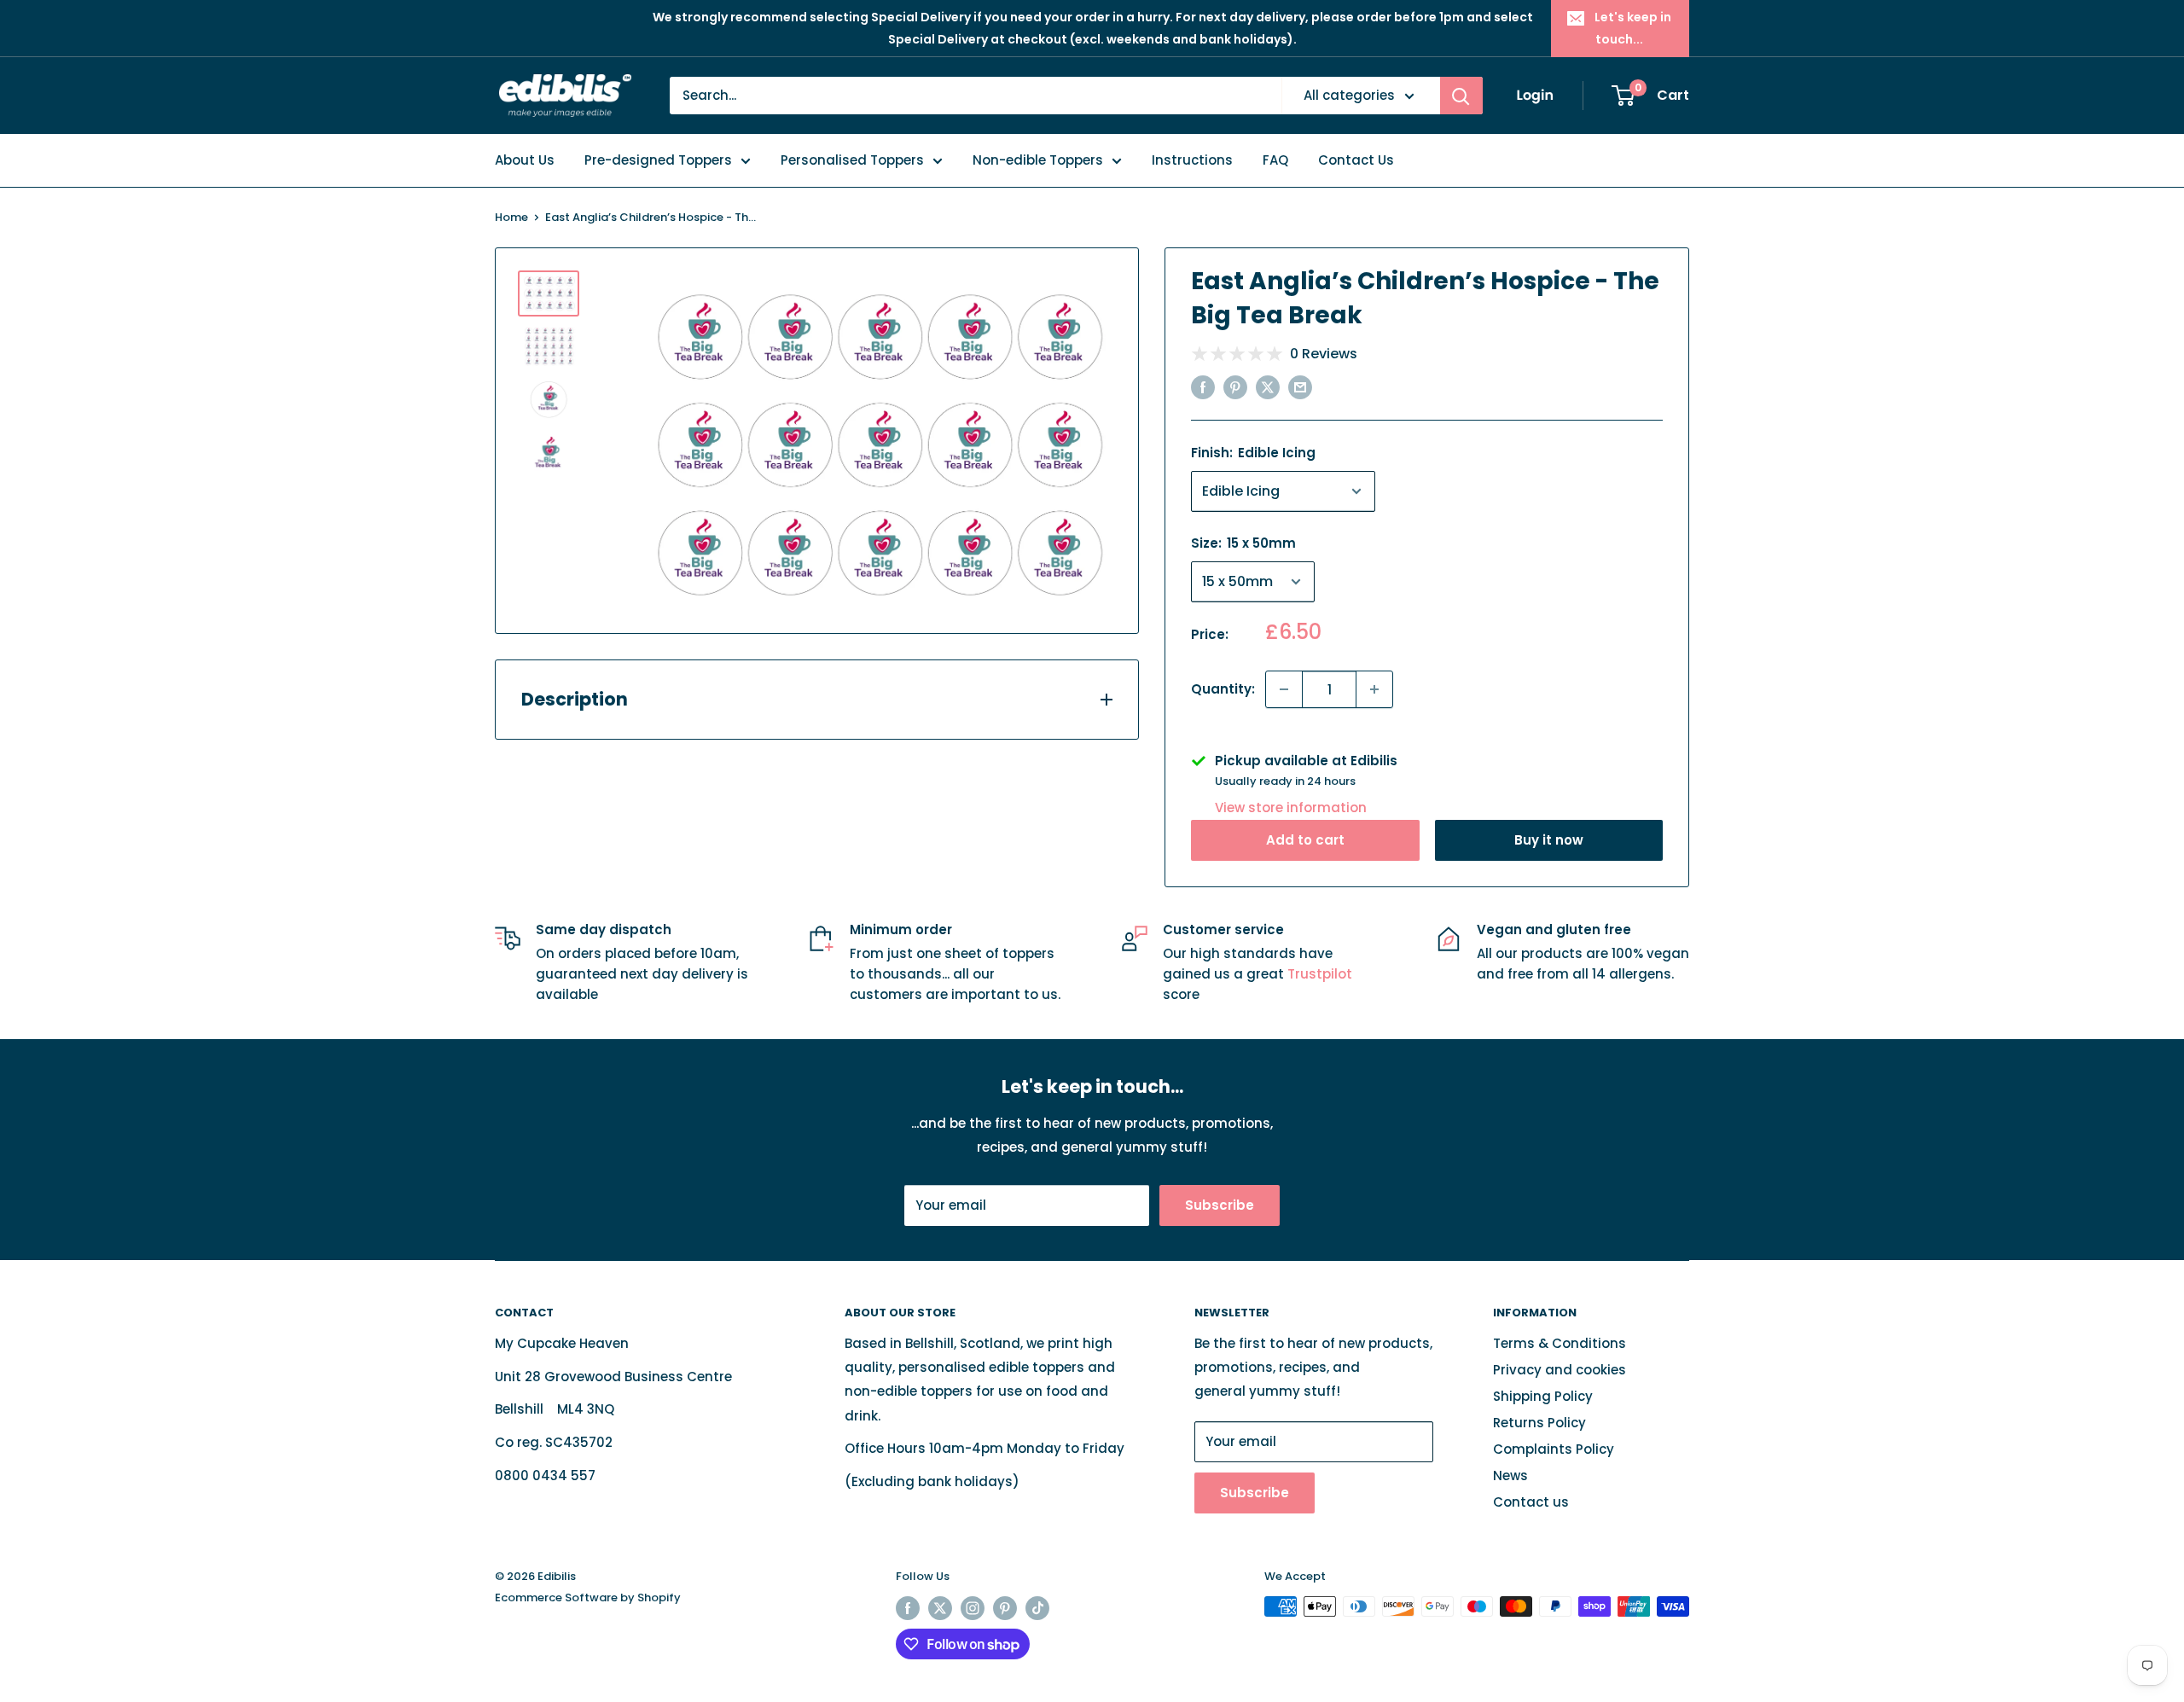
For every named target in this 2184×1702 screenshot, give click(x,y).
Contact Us (1356, 160)
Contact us (1531, 1502)
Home (511, 217)
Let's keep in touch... (1633, 28)
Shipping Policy (1543, 1396)
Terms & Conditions (1560, 1343)
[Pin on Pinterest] (1235, 387)
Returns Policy (1539, 1423)
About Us (525, 160)
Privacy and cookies (1560, 1370)
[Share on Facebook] (1203, 387)
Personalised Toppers (852, 160)
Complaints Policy (1554, 1449)
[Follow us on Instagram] (973, 1608)
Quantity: (1223, 689)
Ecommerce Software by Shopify (588, 1597)
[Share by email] (1300, 387)
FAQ (1275, 160)
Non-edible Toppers (1038, 160)
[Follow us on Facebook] (908, 1608)
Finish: (1253, 453)
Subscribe (1220, 1205)
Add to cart (1305, 840)
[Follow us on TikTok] (1037, 1608)
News (1510, 1475)
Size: (1243, 543)
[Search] (1461, 96)
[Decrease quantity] (1284, 689)
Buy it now (1549, 840)
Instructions (1192, 160)
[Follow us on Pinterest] (1005, 1608)
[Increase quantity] (1374, 689)
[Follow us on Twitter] (940, 1608)
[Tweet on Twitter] (1268, 387)
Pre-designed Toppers (658, 160)
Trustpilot (1320, 974)
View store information (1291, 807)
